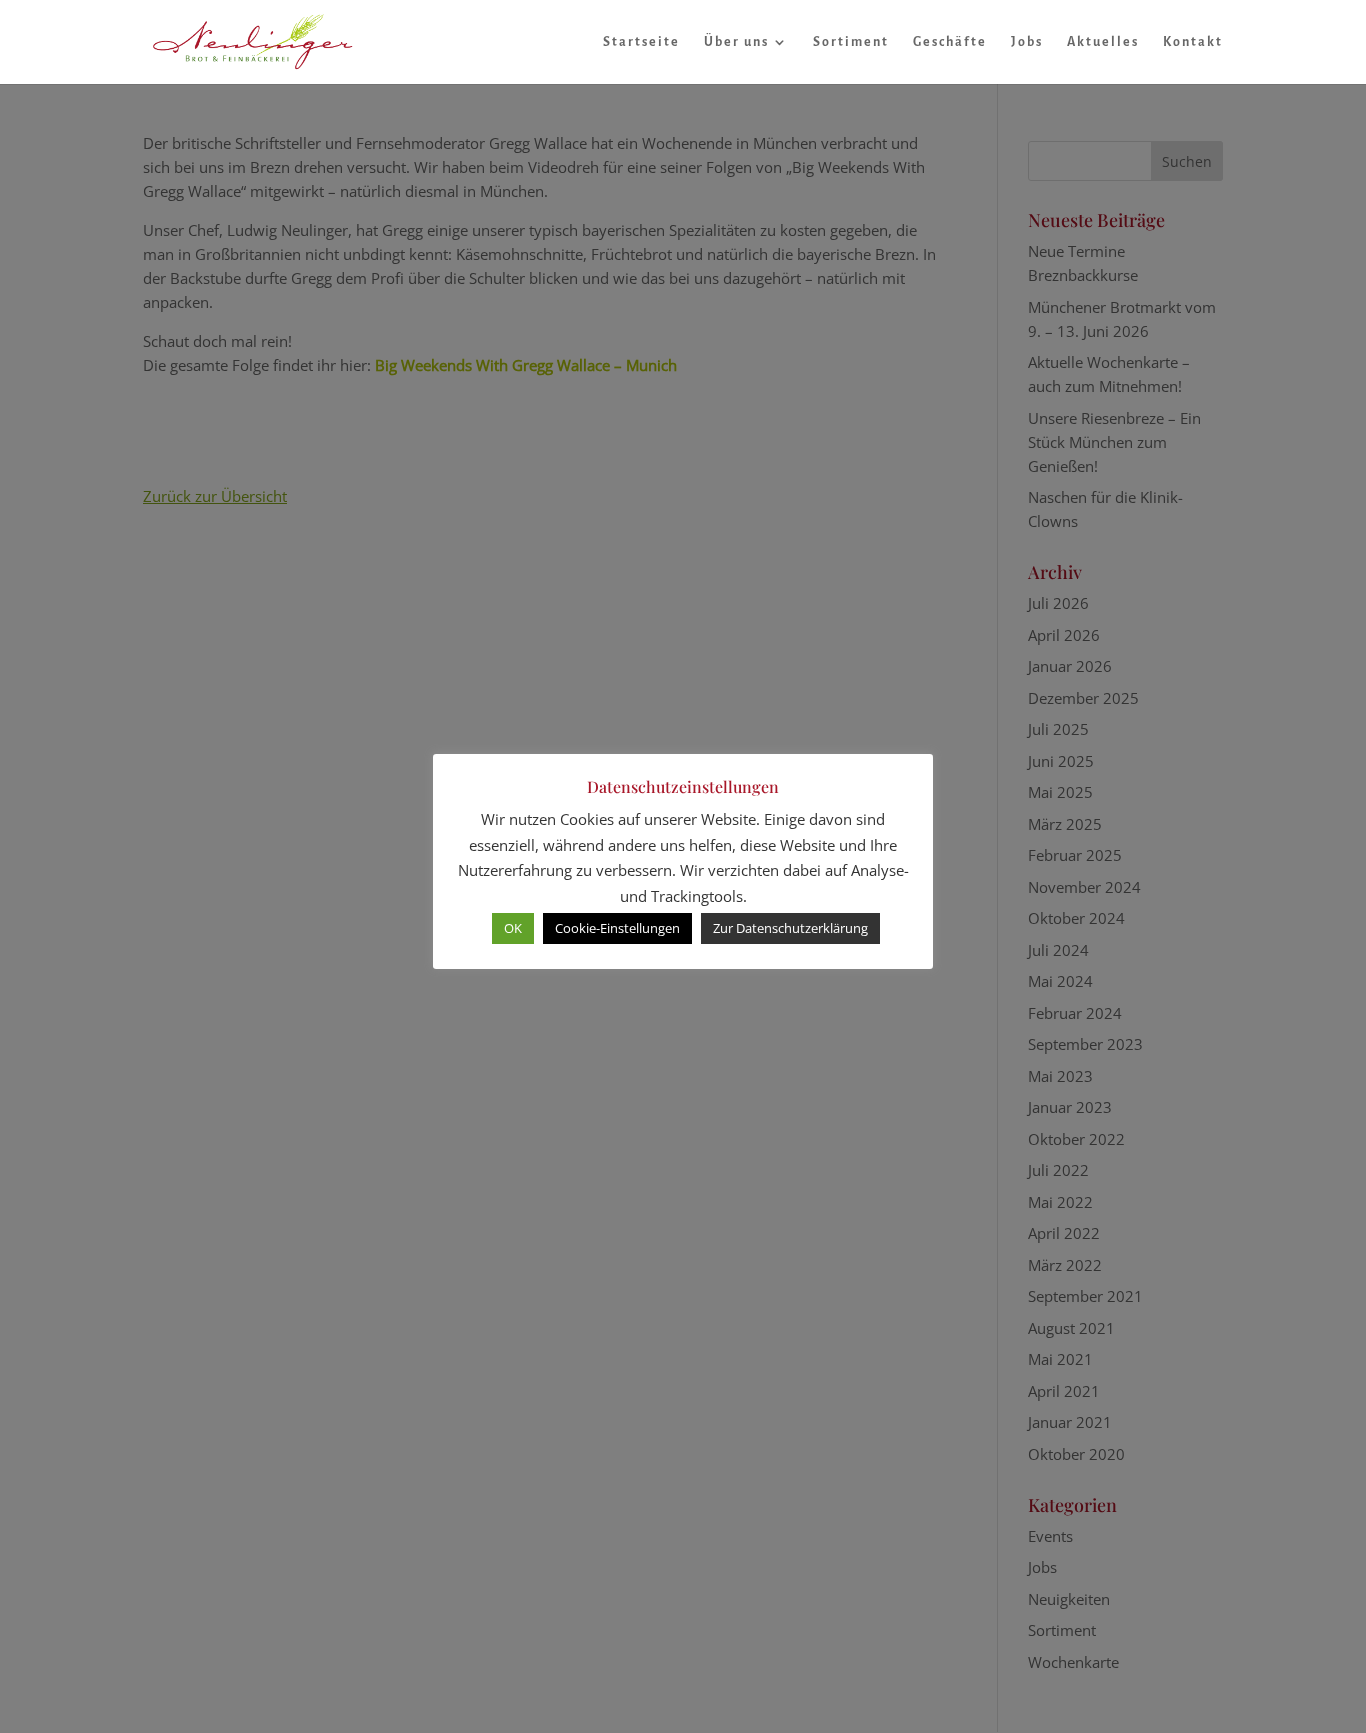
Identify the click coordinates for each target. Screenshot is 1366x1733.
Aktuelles (1103, 42)
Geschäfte (950, 42)
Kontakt (1193, 42)
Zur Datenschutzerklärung (790, 928)
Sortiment (851, 42)
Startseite (641, 42)
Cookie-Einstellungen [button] (617, 928)
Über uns (736, 42)
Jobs (1027, 42)
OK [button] (513, 928)
